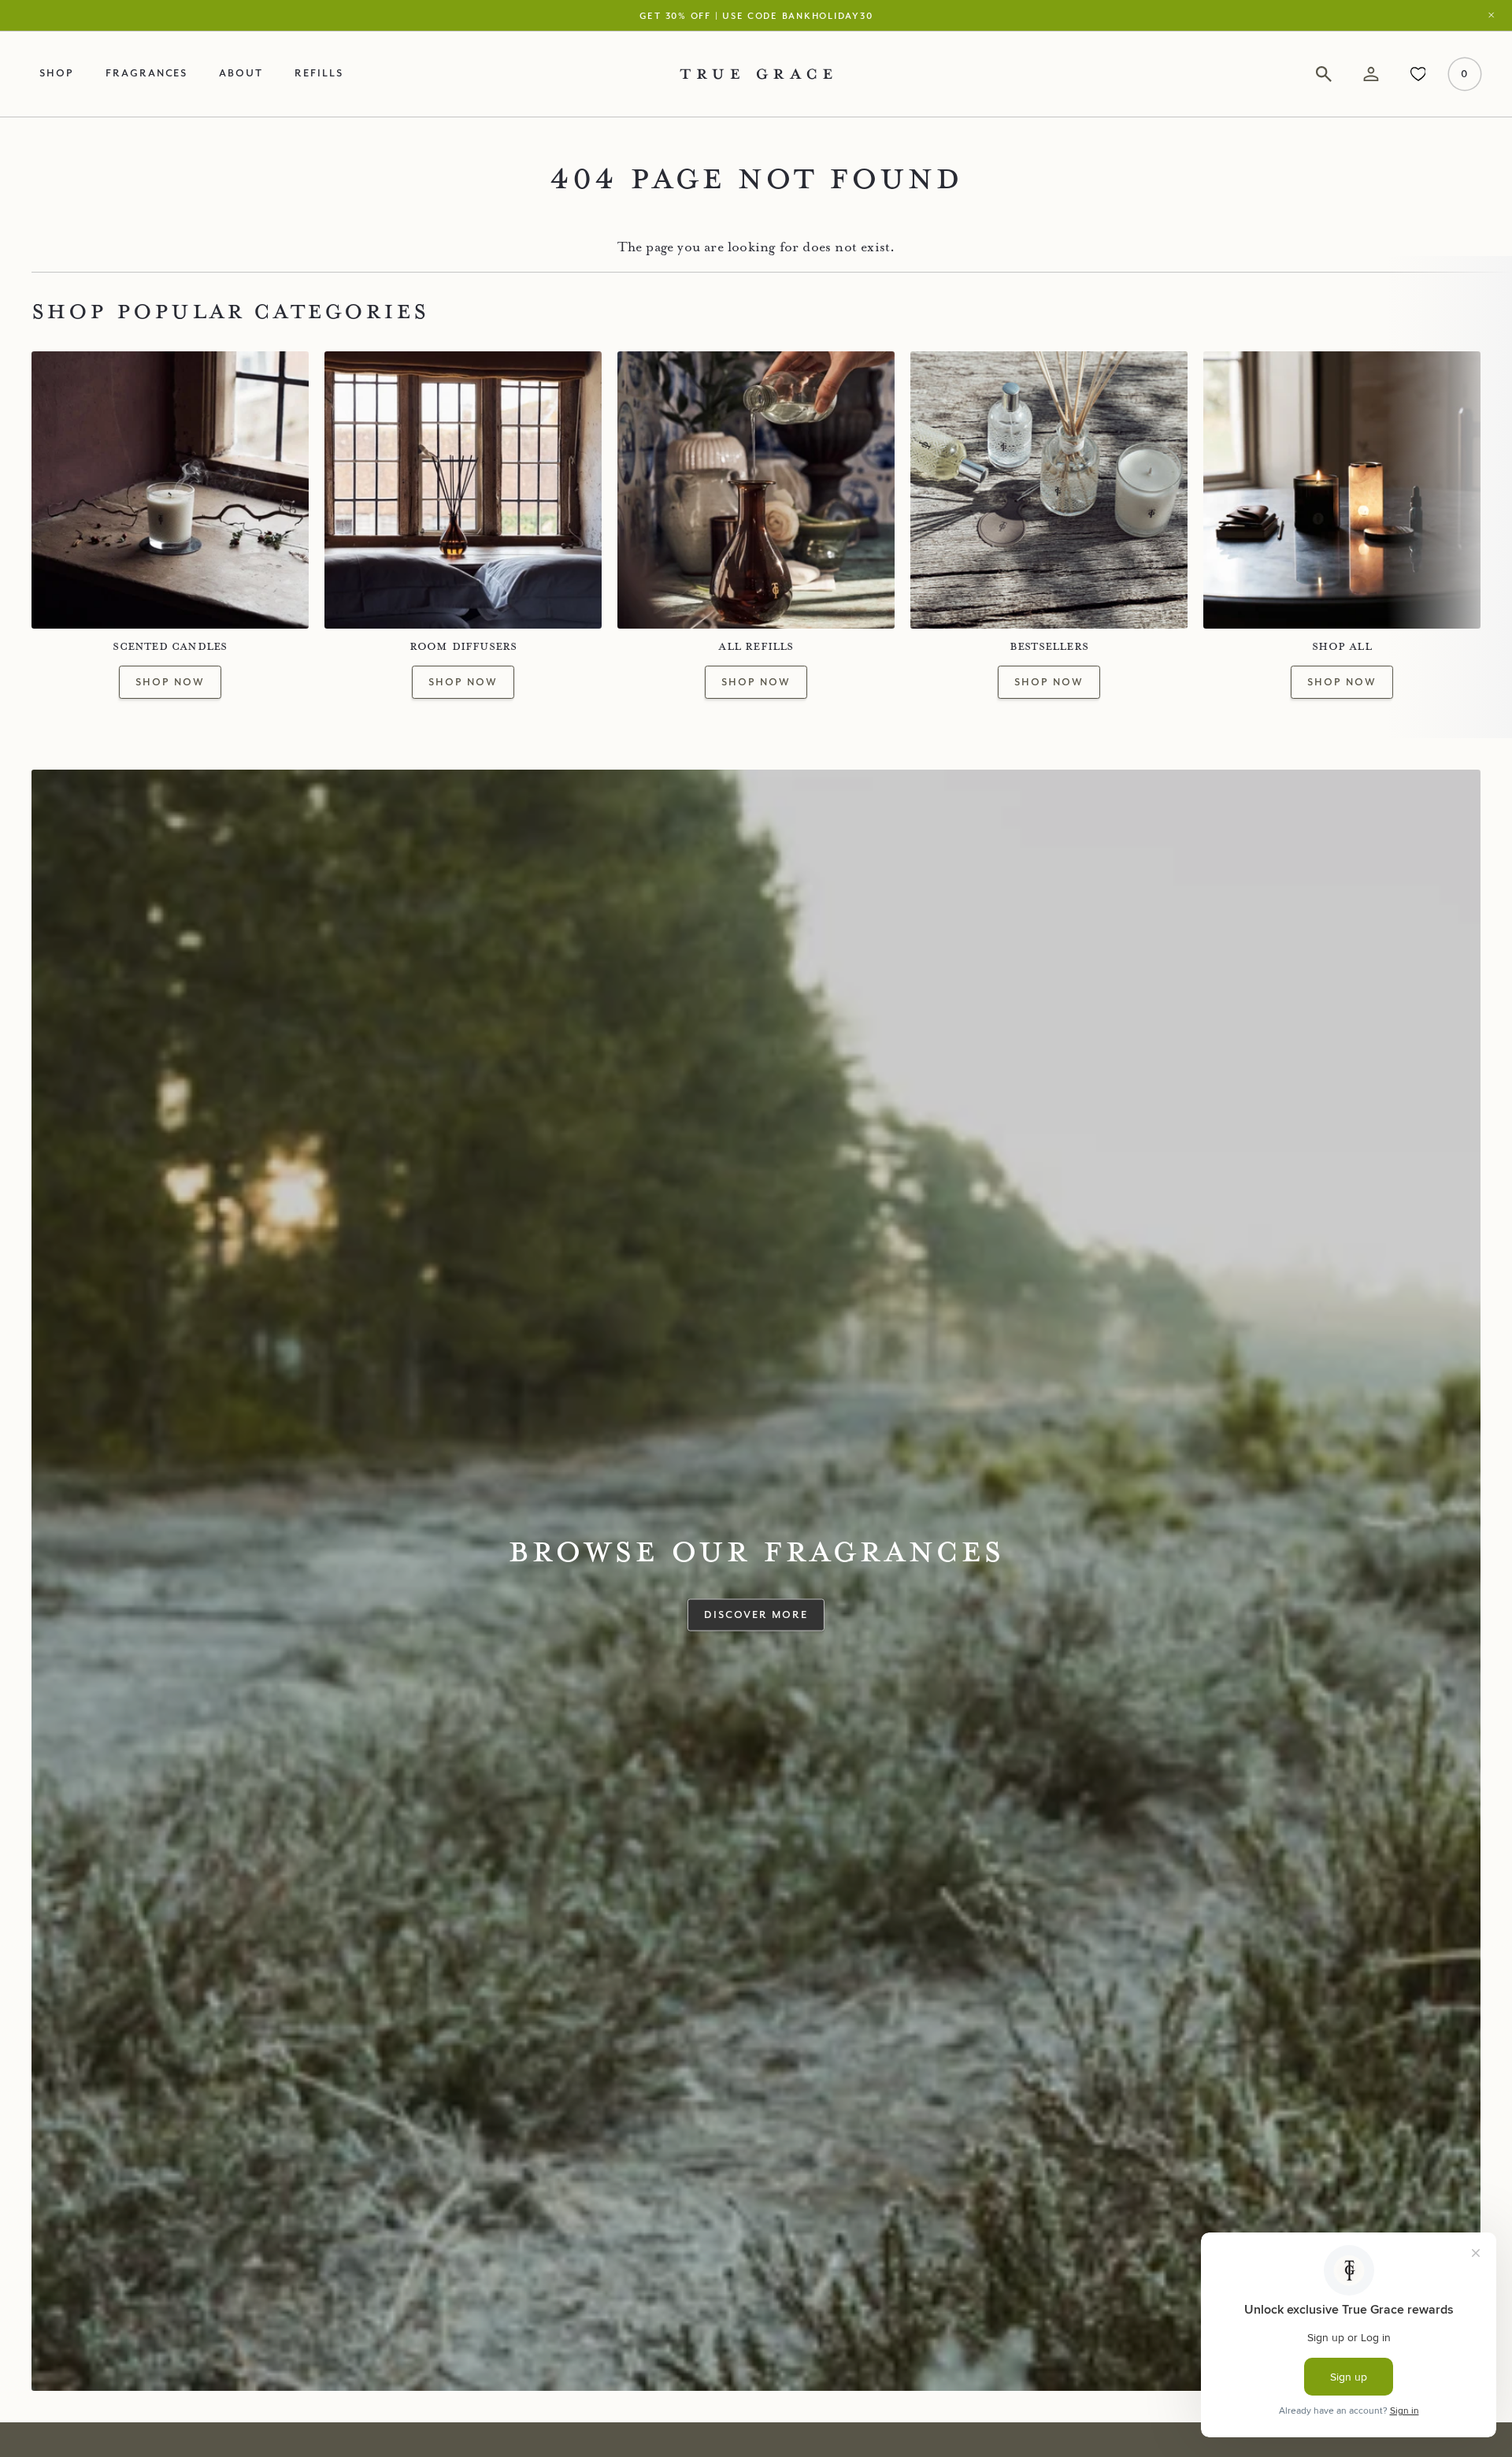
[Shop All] (1342, 490)
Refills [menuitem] (319, 72)
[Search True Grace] (1324, 74)
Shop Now (170, 681)
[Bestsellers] (1049, 490)
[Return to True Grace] (756, 74)
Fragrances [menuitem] (147, 72)
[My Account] (1371, 74)
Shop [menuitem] (57, 72)
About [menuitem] (241, 72)
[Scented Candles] (170, 490)
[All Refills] (756, 490)
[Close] (1495, 15)
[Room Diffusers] (463, 490)
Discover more (756, 1614)
